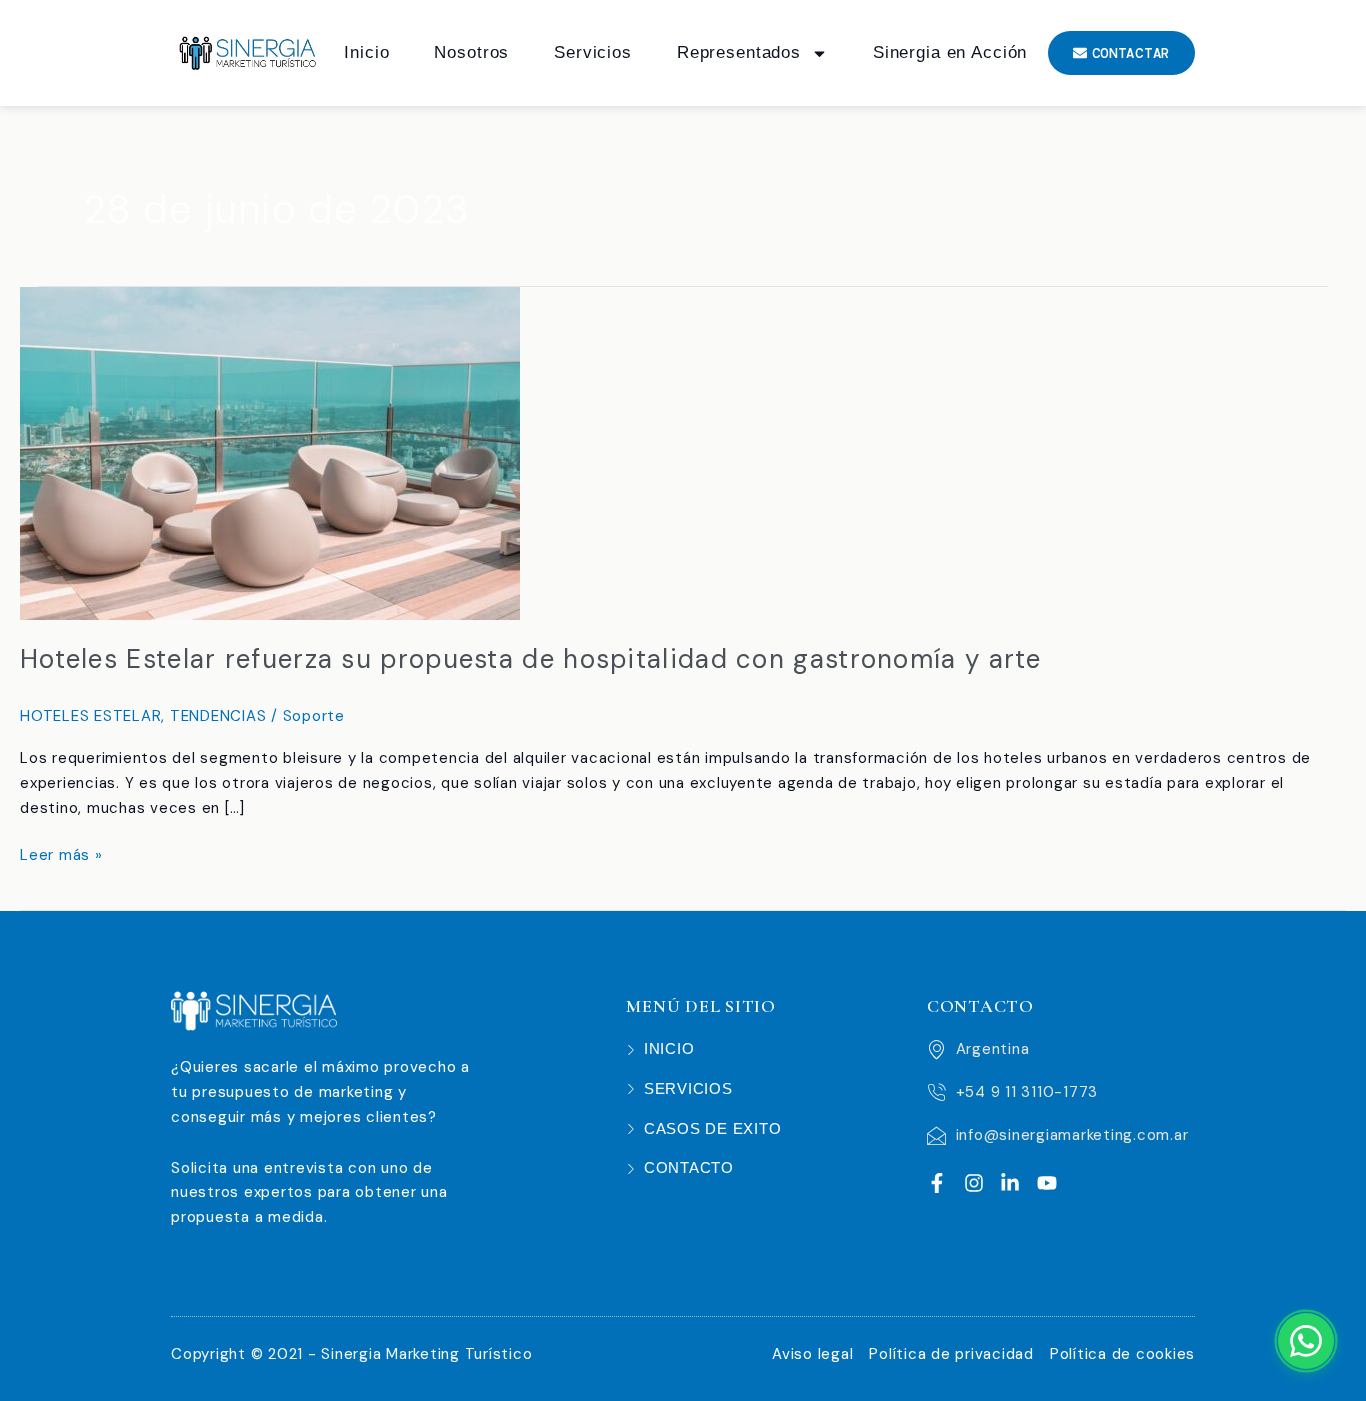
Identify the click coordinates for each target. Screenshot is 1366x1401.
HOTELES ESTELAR (90, 716)
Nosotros (471, 52)
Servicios (593, 52)
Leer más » (61, 854)
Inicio (366, 52)
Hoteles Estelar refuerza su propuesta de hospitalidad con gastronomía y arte (531, 659)
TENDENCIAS (218, 716)
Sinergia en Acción (950, 52)
